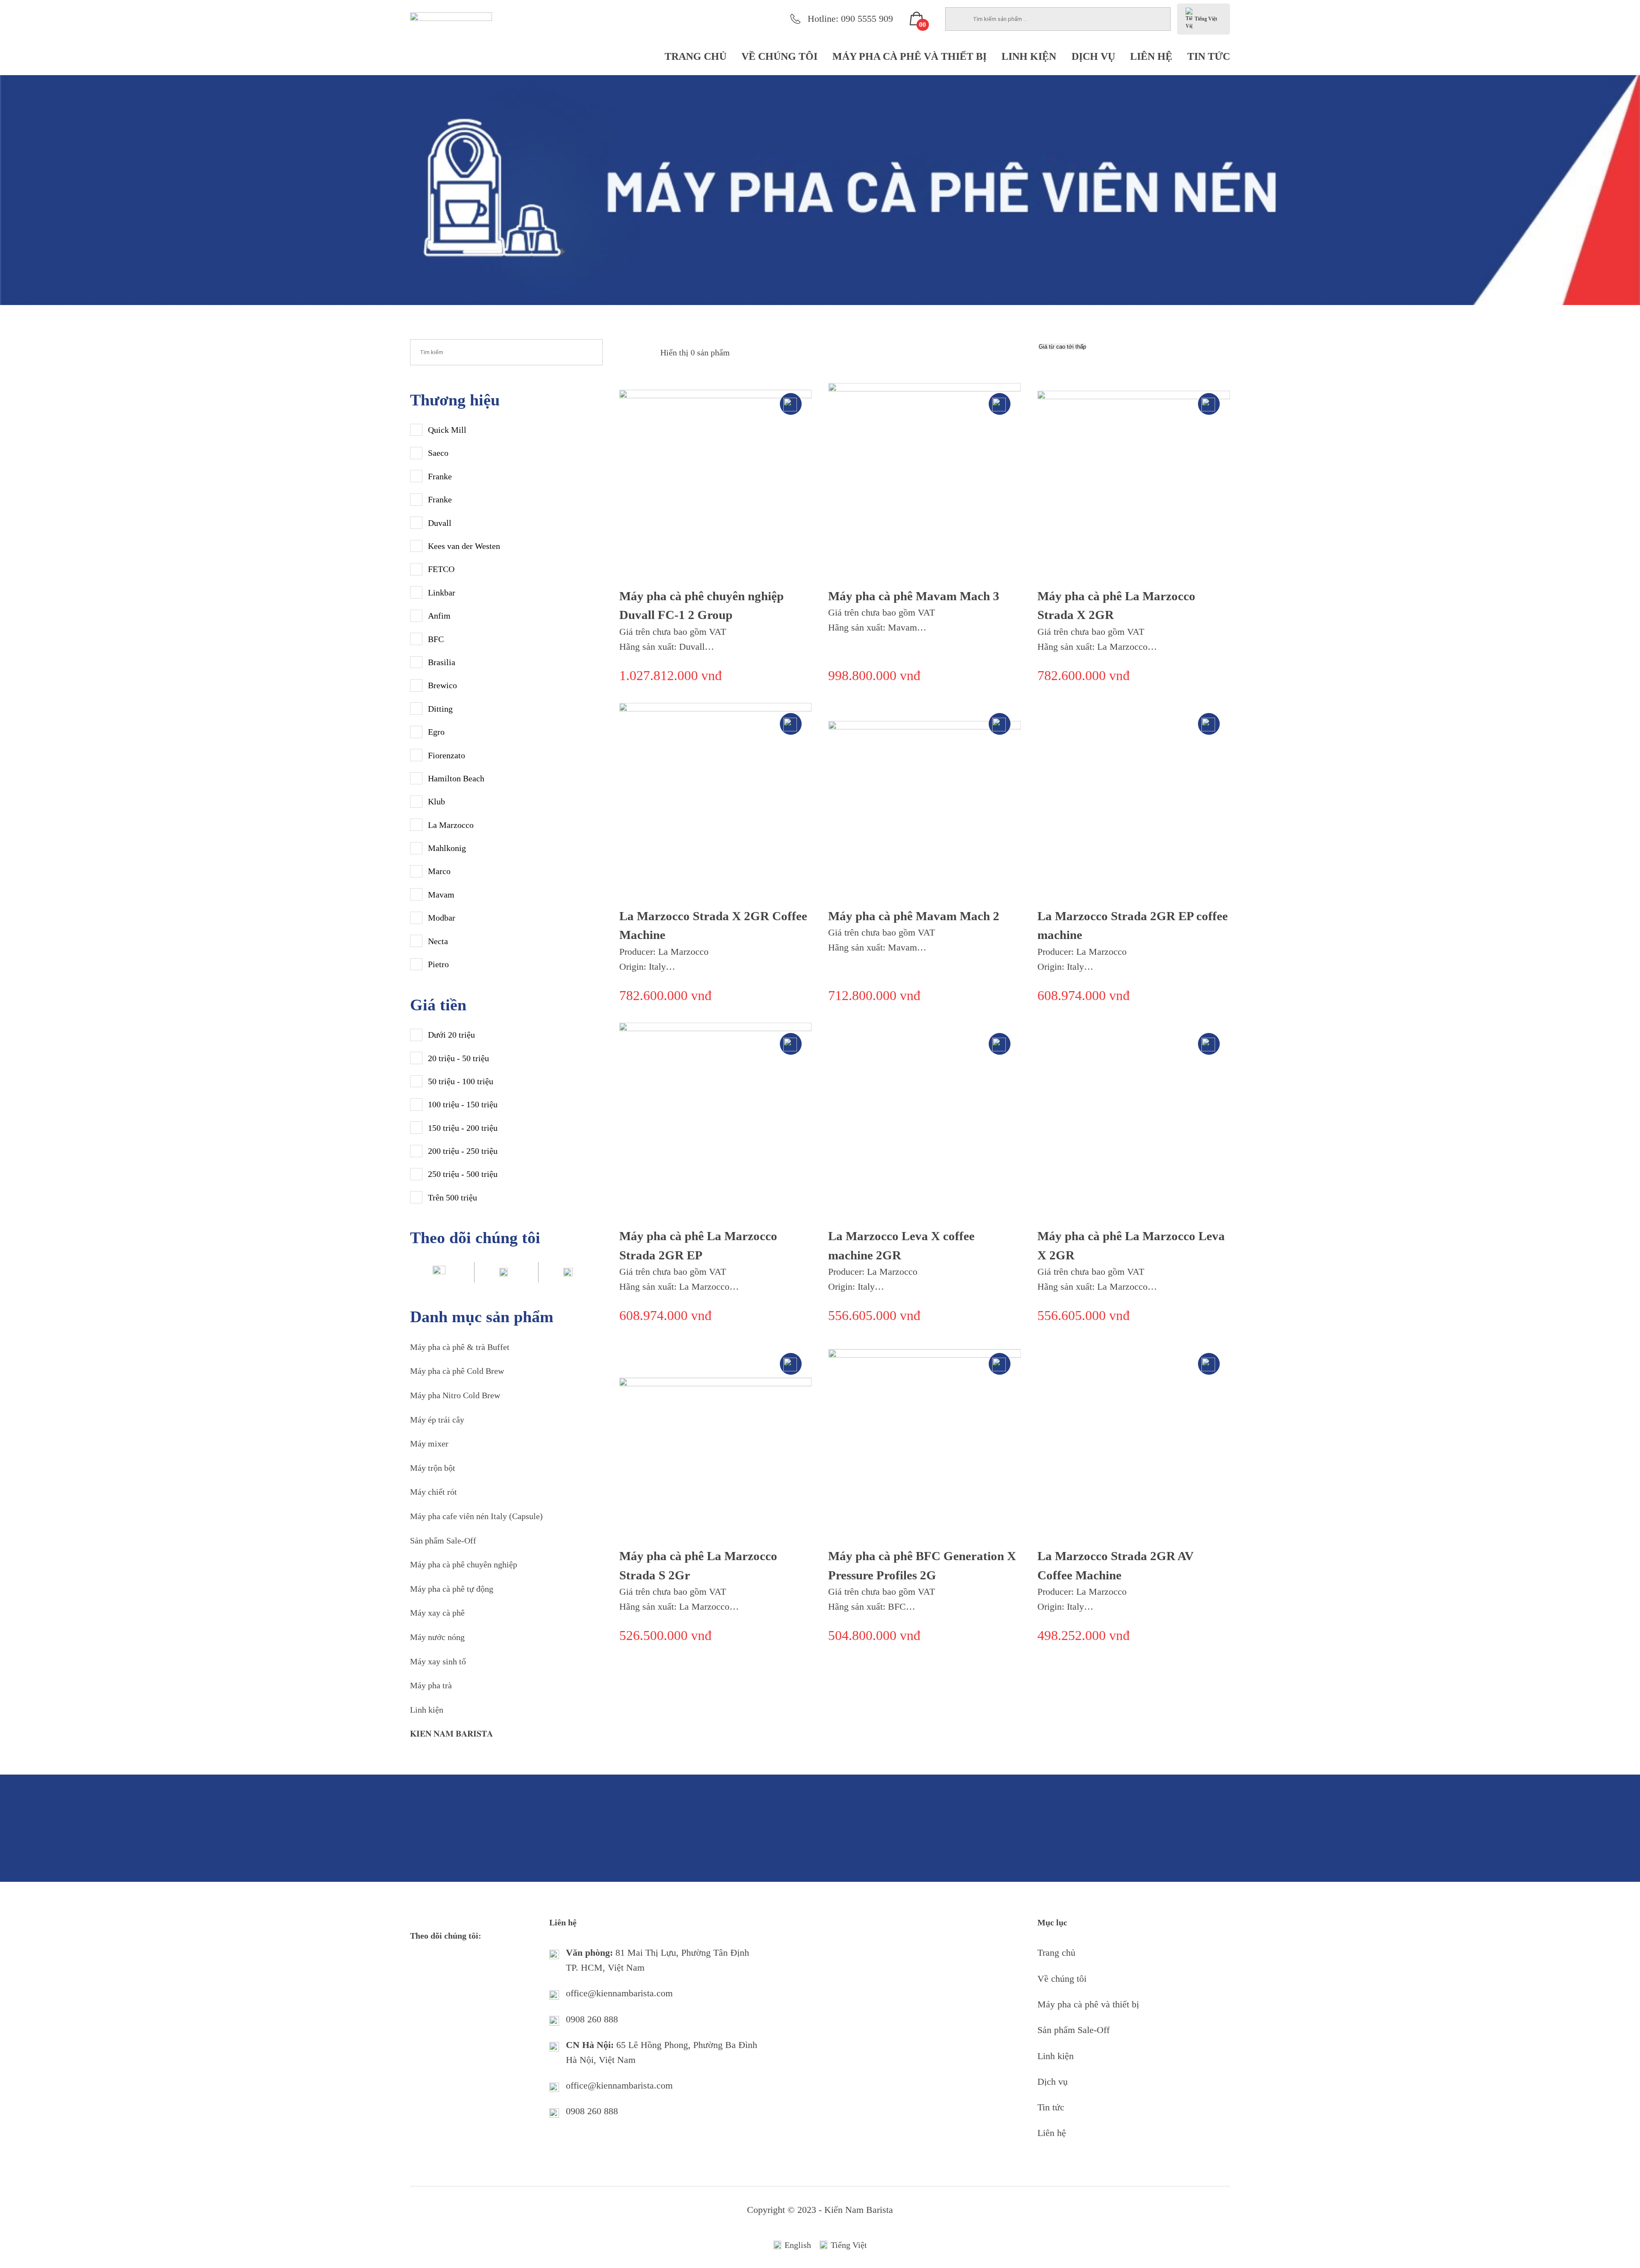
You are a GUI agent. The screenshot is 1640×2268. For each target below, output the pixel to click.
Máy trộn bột (433, 1468)
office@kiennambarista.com (619, 1993)
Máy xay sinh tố (438, 1661)
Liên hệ (1151, 56)
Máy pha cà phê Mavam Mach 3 (914, 596)
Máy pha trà (431, 1685)
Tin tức (1209, 56)
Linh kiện (1029, 56)
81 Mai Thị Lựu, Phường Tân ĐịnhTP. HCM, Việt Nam (657, 1960)
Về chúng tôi (779, 56)
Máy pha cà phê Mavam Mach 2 (914, 916)
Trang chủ (696, 56)
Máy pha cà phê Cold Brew (457, 1371)
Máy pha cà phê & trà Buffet (460, 1347)
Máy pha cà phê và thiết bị (909, 56)
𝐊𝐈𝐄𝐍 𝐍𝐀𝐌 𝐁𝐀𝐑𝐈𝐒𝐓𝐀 (451, 1734)
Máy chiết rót (433, 1492)
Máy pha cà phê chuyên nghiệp (464, 1564)
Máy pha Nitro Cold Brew (455, 1395)
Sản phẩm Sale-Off (443, 1540)
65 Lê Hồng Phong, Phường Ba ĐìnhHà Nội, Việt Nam (662, 2052)
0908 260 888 (592, 2019)
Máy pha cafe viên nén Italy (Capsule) (476, 1516)
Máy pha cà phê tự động (452, 1589)
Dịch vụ (1093, 56)
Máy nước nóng (437, 1637)
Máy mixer (429, 1444)
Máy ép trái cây (437, 1420)
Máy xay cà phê (437, 1613)
